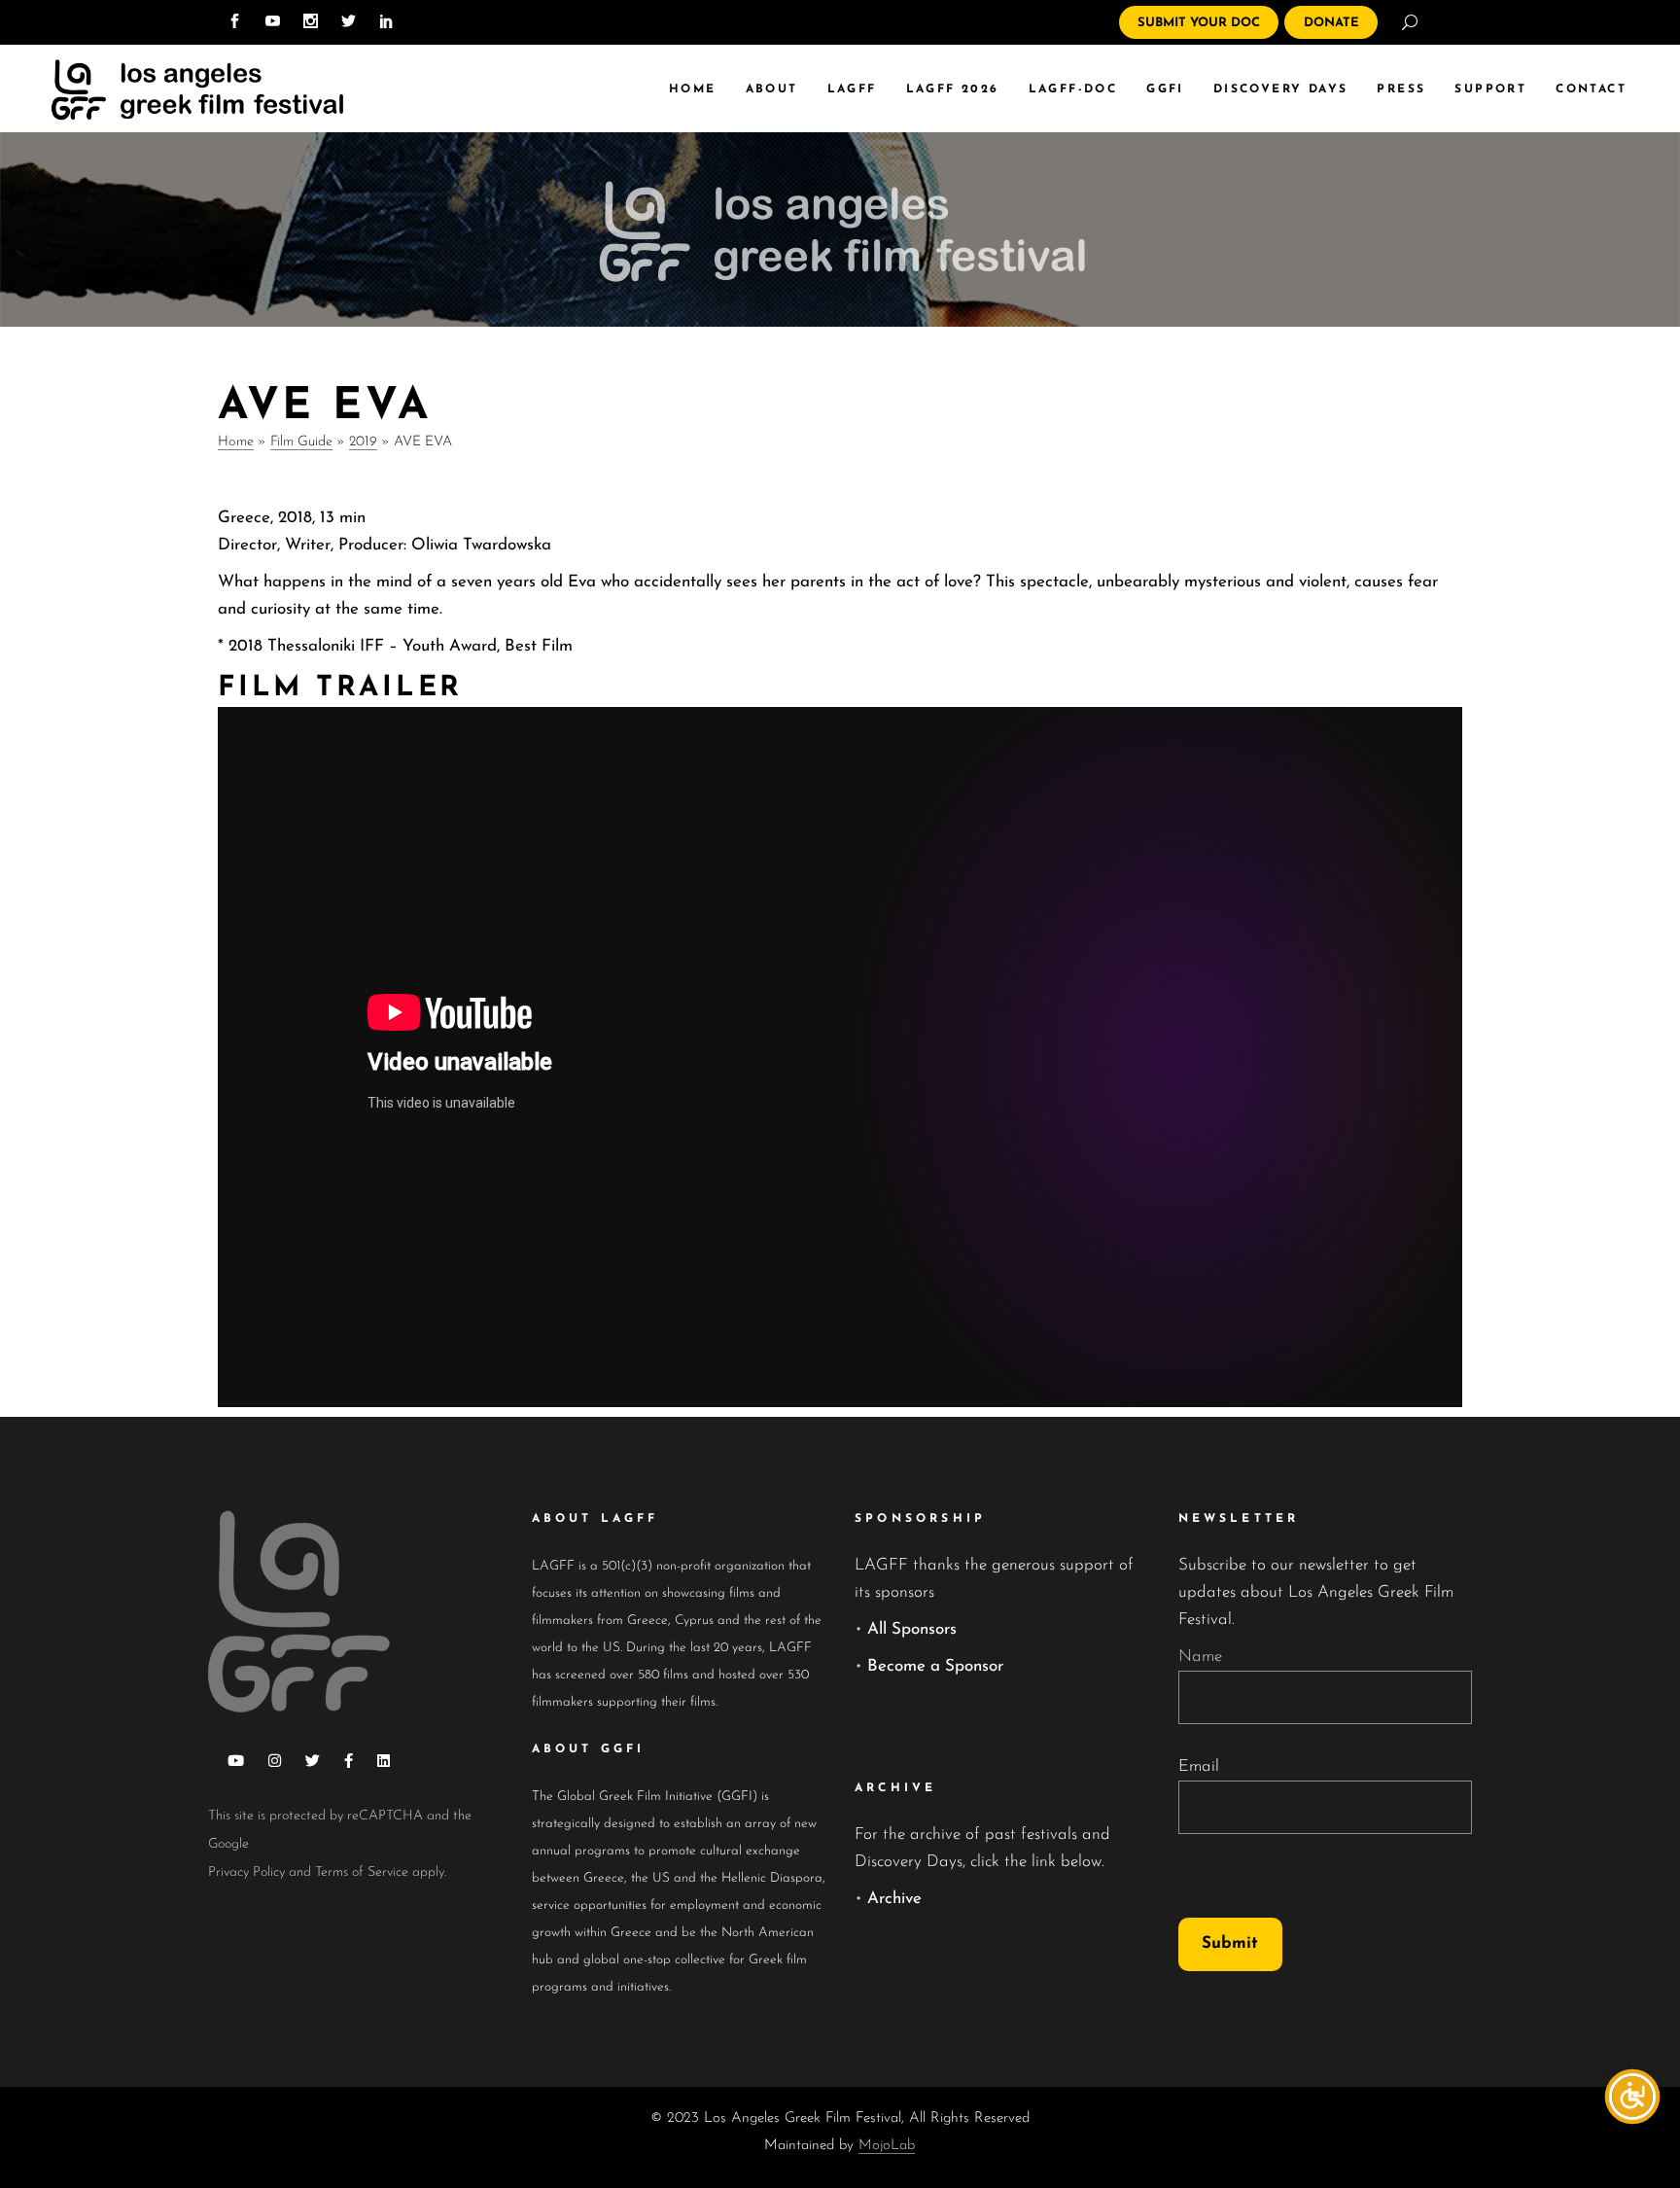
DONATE (1331, 23)
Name (1200, 1657)
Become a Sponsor (935, 1666)
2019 (363, 442)
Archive (894, 1899)
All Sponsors (912, 1629)
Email (1199, 1766)
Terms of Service (362, 1872)
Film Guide (301, 442)
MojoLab (887, 2146)
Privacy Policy (246, 1872)
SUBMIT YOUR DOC (1199, 23)
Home (236, 442)
